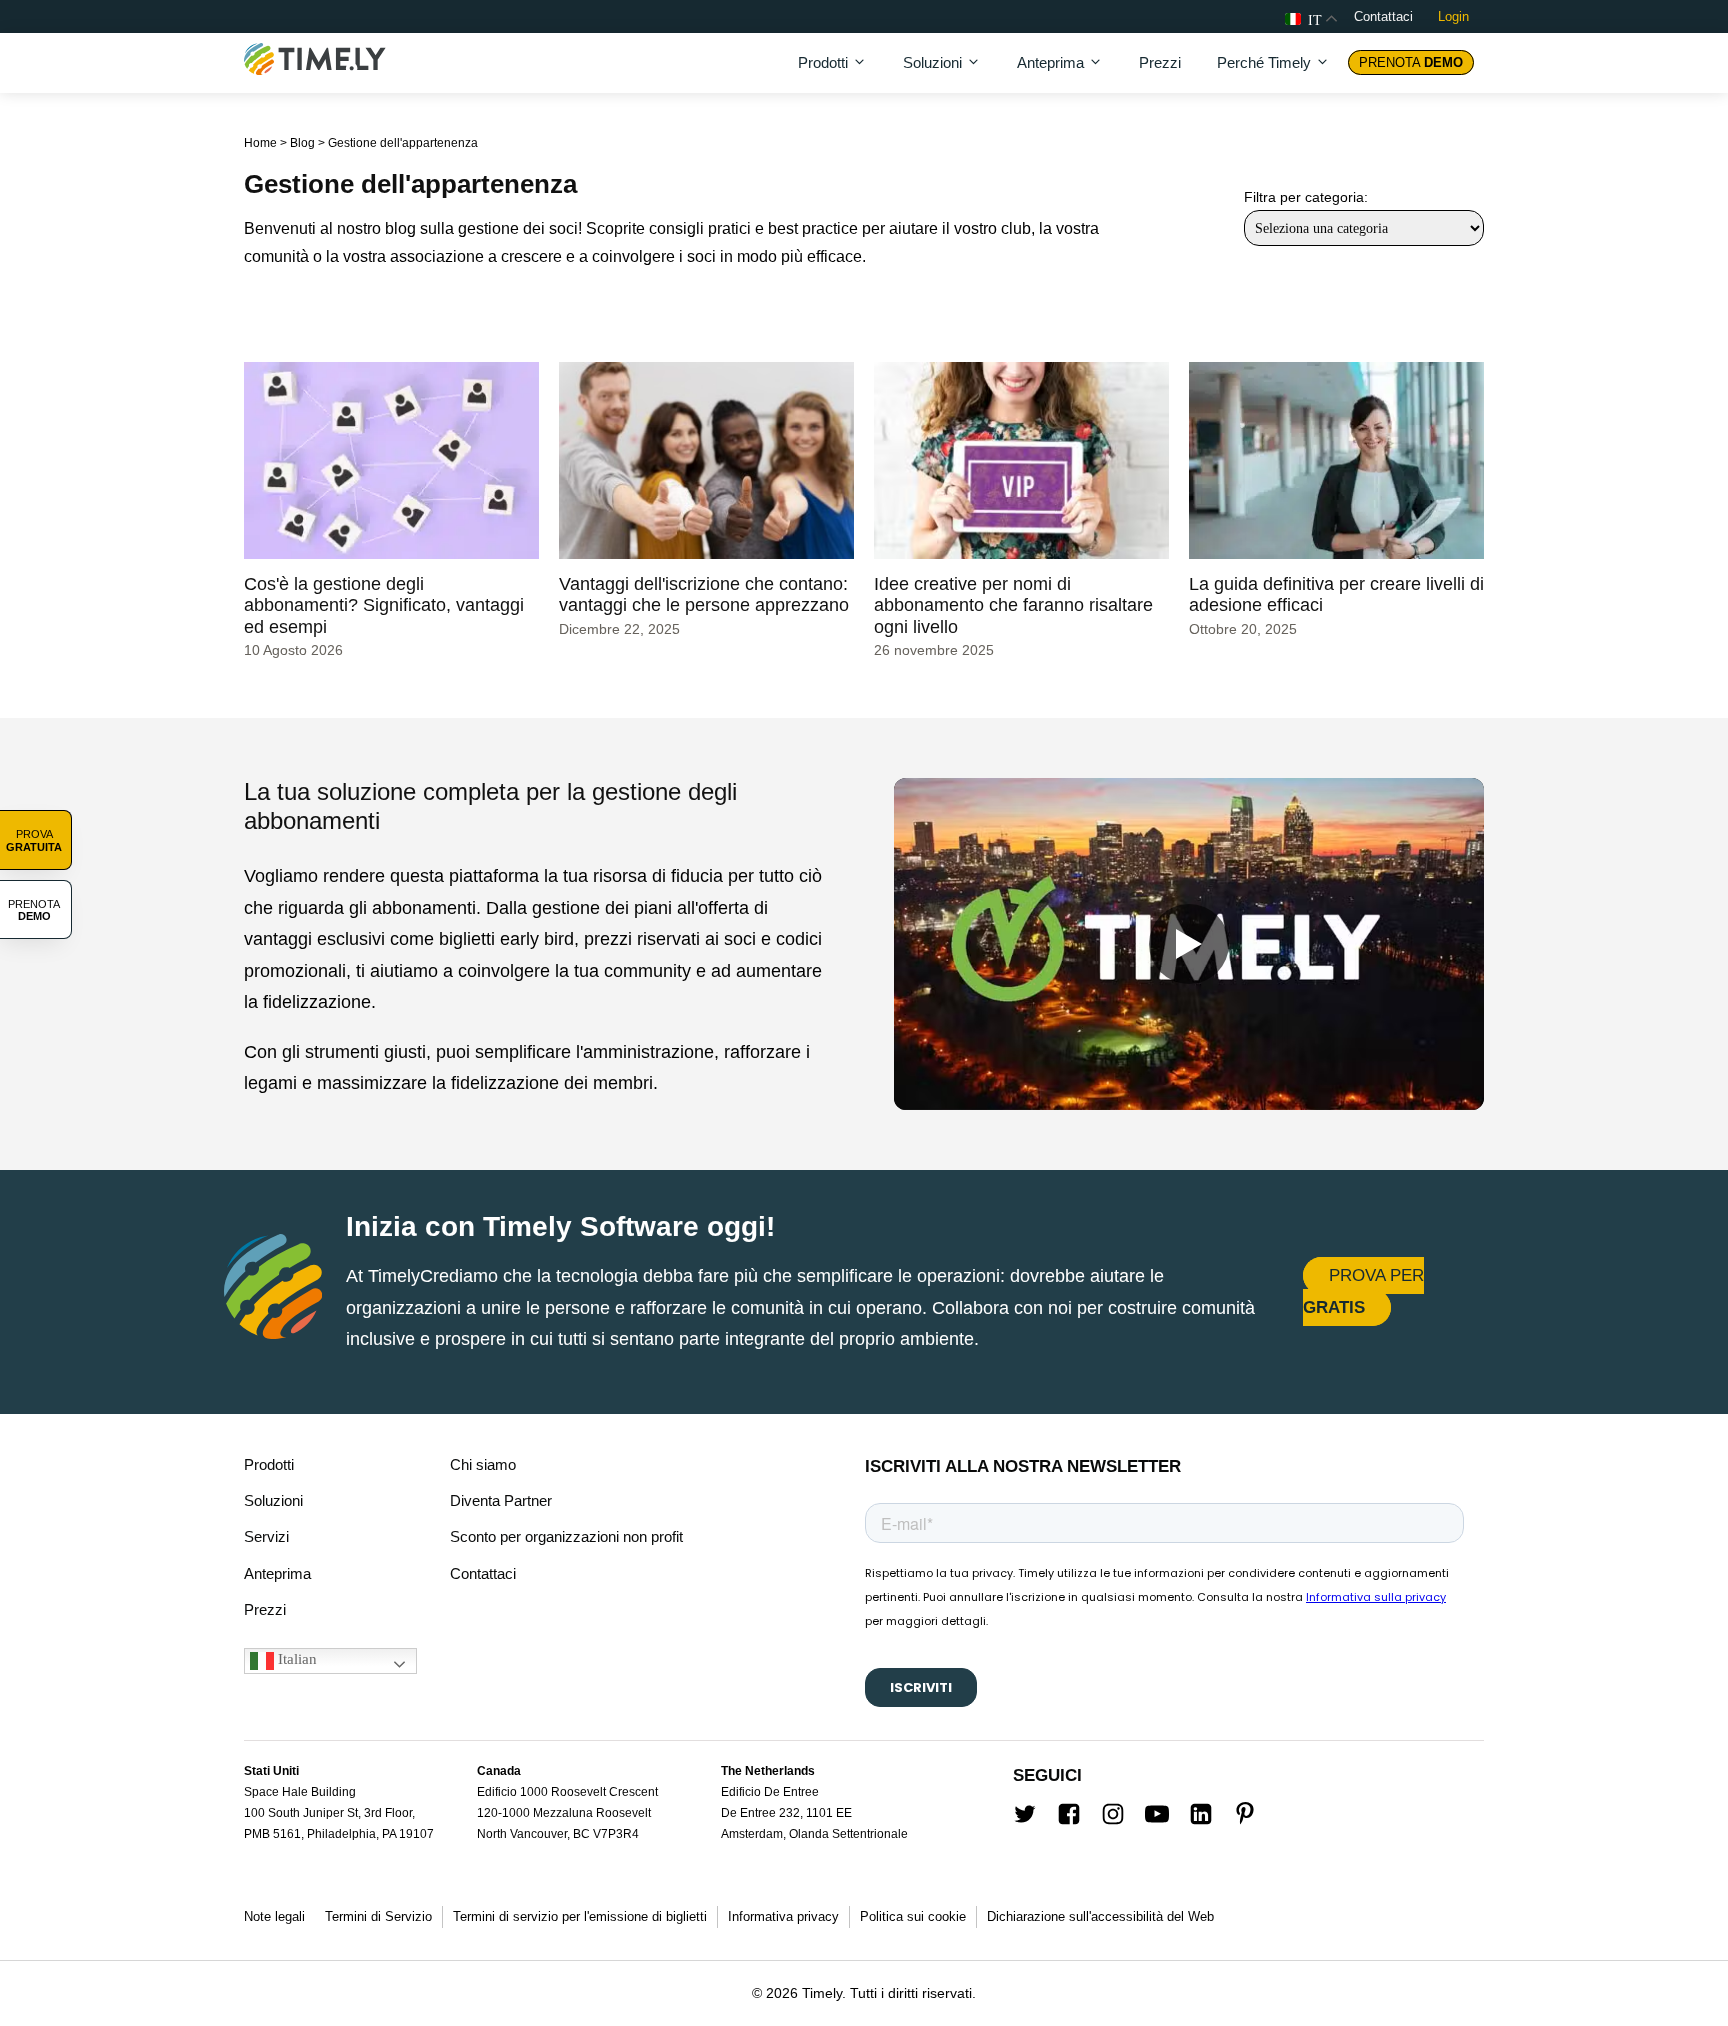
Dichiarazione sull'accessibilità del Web (1100, 1916)
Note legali (274, 1916)
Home (260, 143)
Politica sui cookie (913, 1916)
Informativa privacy (783, 1916)
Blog (302, 143)
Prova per (1363, 1291)
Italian (295, 1659)
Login (1453, 16)
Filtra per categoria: (1306, 197)
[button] (832, 63)
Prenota (1411, 62)
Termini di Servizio (378, 1916)
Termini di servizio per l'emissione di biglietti (580, 1916)
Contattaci (1383, 16)
